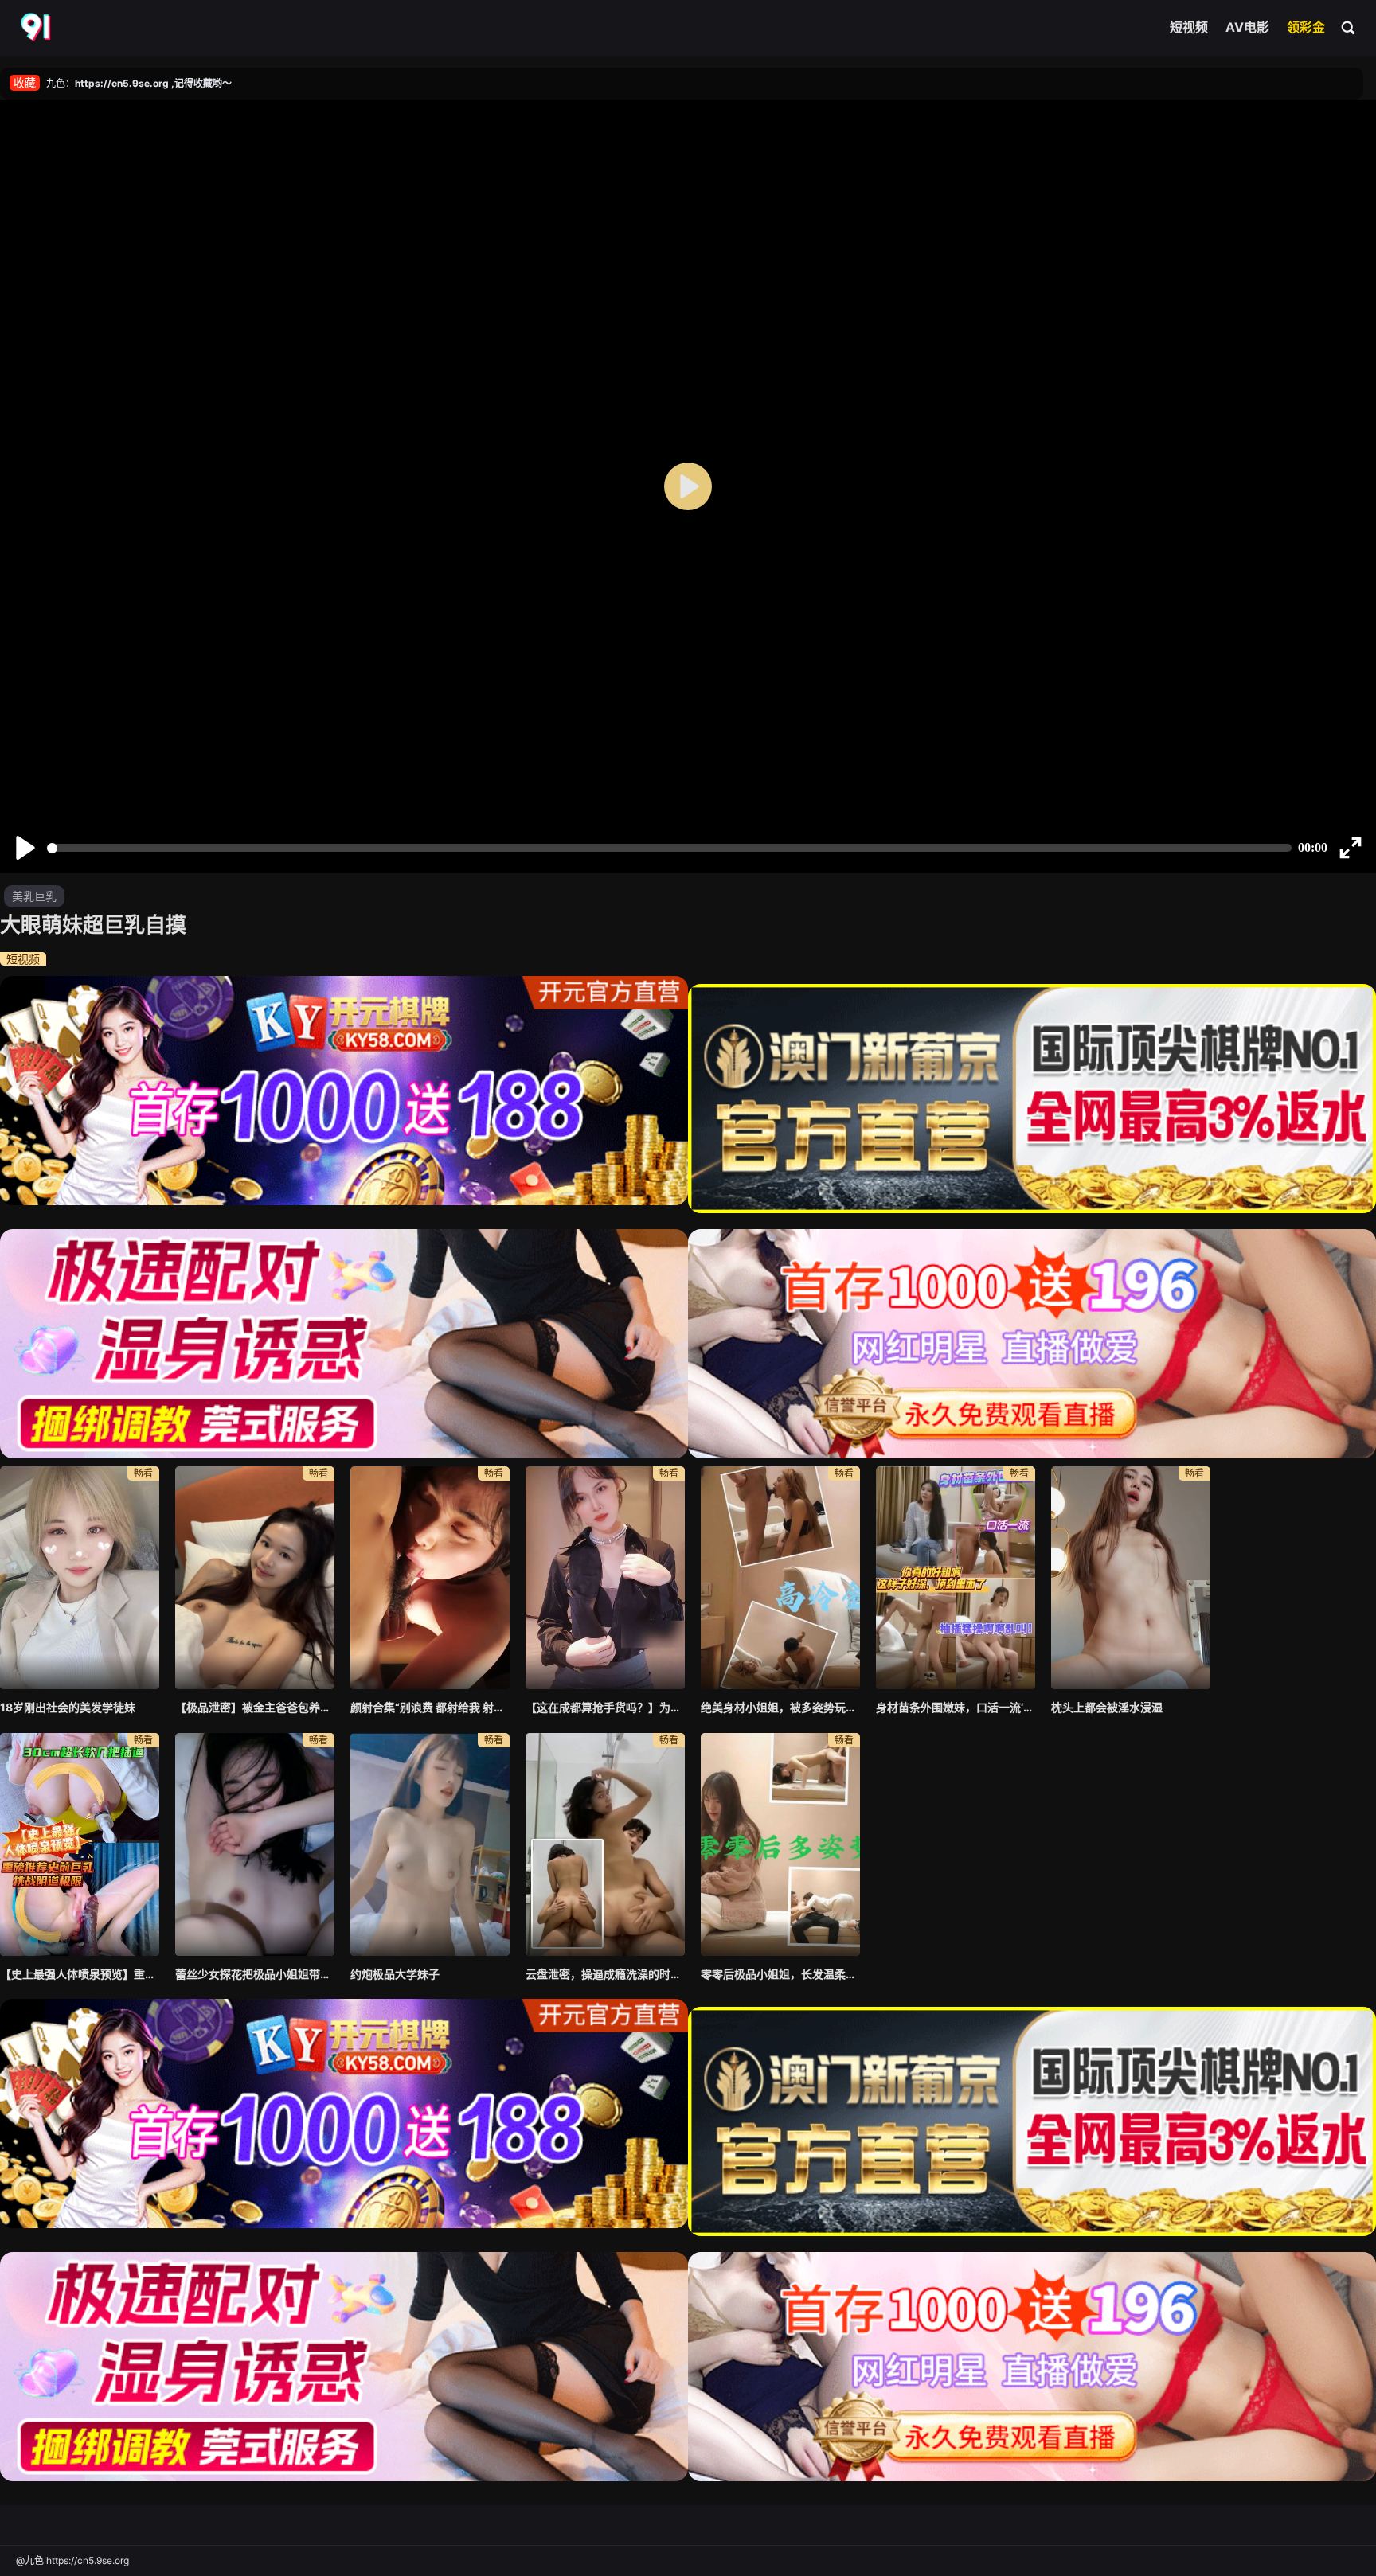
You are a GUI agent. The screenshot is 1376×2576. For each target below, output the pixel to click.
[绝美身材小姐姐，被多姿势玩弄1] (780, 1578)
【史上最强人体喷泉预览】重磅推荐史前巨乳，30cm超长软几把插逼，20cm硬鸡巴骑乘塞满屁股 (80, 1974)
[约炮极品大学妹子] (430, 1844)
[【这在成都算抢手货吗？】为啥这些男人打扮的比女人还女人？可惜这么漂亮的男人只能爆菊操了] (605, 1578)
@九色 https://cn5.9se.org (72, 2560)
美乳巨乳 (34, 896)
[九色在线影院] (37, 28)
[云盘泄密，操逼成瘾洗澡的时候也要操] (605, 1844)
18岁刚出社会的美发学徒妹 (68, 1707)
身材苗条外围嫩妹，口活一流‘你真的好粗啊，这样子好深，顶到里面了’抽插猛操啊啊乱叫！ (956, 1707)
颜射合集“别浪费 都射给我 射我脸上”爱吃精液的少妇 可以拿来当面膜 (430, 1707)
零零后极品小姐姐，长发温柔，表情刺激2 (780, 1974)
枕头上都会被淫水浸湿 (1107, 1707)
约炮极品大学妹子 (395, 1974)
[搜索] (1349, 27)
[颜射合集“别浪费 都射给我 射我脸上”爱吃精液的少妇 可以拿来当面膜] (430, 1578)
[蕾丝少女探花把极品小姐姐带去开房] (255, 1844)
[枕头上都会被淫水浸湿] (1131, 1578)
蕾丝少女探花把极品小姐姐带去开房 (255, 1974)
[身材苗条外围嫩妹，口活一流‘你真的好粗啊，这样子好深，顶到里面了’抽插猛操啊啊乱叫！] (956, 1578)
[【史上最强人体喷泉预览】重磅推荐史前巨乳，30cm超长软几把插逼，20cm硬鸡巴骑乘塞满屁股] (80, 1844)
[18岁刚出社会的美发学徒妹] (80, 1578)
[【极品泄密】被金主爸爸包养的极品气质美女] (255, 1578)
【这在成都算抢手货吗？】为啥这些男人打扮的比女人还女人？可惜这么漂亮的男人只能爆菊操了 (605, 1707)
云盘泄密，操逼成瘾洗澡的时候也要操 (605, 1974)
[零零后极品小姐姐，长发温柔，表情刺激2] (780, 1844)
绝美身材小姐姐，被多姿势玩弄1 (780, 1707)
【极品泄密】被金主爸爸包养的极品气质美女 (255, 1707)
